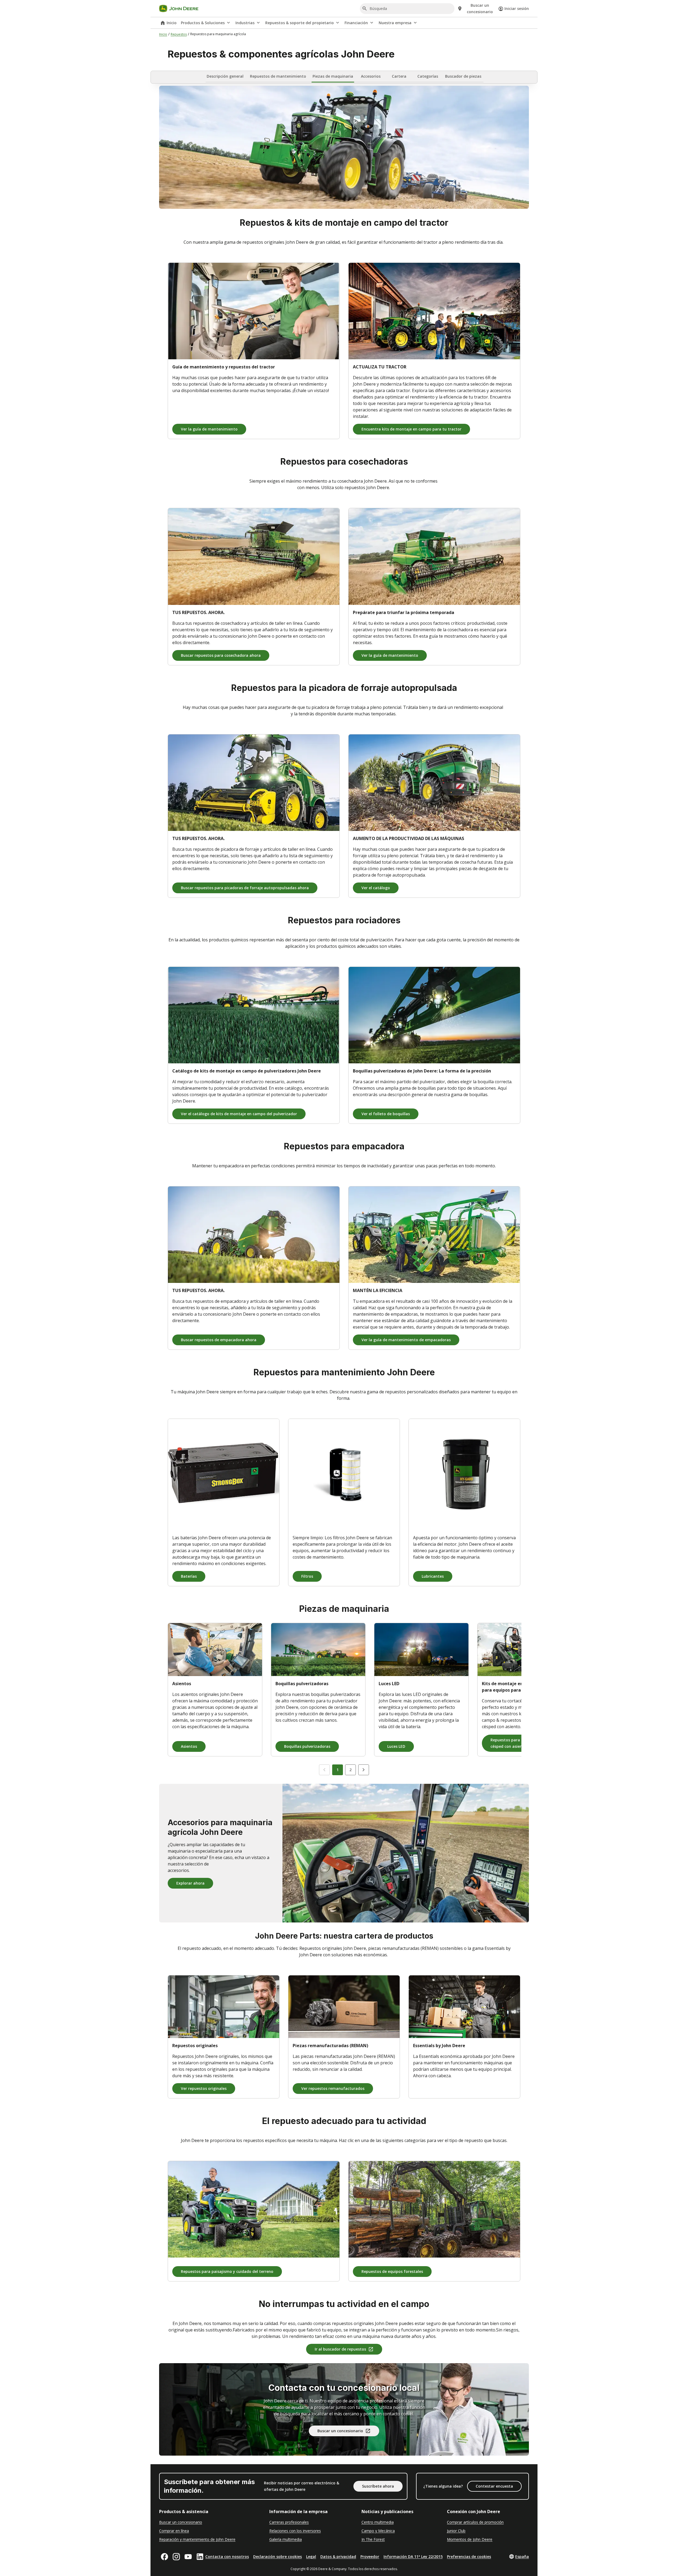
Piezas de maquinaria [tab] (333, 76)
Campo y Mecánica (378, 2531)
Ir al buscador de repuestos (340, 2349)
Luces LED (396, 1746)
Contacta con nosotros (227, 2557)
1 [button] (338, 1770)
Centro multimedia (378, 2522)
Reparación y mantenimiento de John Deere (197, 2539)
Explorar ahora (190, 1883)
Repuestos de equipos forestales (392, 2271)
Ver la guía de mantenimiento (209, 429)
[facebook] (164, 2557)
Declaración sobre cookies (277, 2557)
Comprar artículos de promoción (475, 2522)
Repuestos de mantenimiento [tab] (278, 76)
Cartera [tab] (399, 76)
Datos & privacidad (338, 2557)
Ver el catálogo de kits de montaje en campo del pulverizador (239, 1114)
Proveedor (370, 2557)
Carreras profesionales (289, 2522)
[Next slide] (364, 1770)
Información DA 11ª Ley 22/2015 (413, 2557)
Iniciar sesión (517, 8)
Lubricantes (433, 1576)
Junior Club (456, 2531)
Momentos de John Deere (470, 2539)
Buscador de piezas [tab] (463, 76)
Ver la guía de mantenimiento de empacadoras (406, 1340)
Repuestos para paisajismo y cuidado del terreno (227, 2271)
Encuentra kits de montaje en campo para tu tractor (411, 429)
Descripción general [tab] (225, 76)
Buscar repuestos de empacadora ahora (219, 1340)
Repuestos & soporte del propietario (300, 23)
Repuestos (179, 34)
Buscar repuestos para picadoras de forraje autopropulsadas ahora (245, 888)
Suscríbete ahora (378, 2486)
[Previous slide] (324, 1770)
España (522, 2557)
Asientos (189, 1746)
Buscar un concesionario (340, 2431)
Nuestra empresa (395, 23)
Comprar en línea (174, 2531)
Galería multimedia (286, 2539)
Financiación (356, 23)
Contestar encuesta (494, 2486)
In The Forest (373, 2539)
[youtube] (188, 2557)
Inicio (172, 23)
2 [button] (350, 1770)
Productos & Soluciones (203, 23)
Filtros (307, 1576)
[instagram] (176, 2557)
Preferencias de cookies (469, 2557)
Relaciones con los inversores (295, 2531)
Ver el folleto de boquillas (386, 1114)
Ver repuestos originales (204, 2088)
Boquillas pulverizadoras (307, 1746)
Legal (311, 2557)
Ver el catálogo (376, 888)
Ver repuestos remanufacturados (333, 2088)
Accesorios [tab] (371, 76)
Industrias (245, 23)
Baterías (189, 1576)
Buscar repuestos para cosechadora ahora (221, 655)
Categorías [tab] (428, 76)
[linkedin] (200, 2557)
